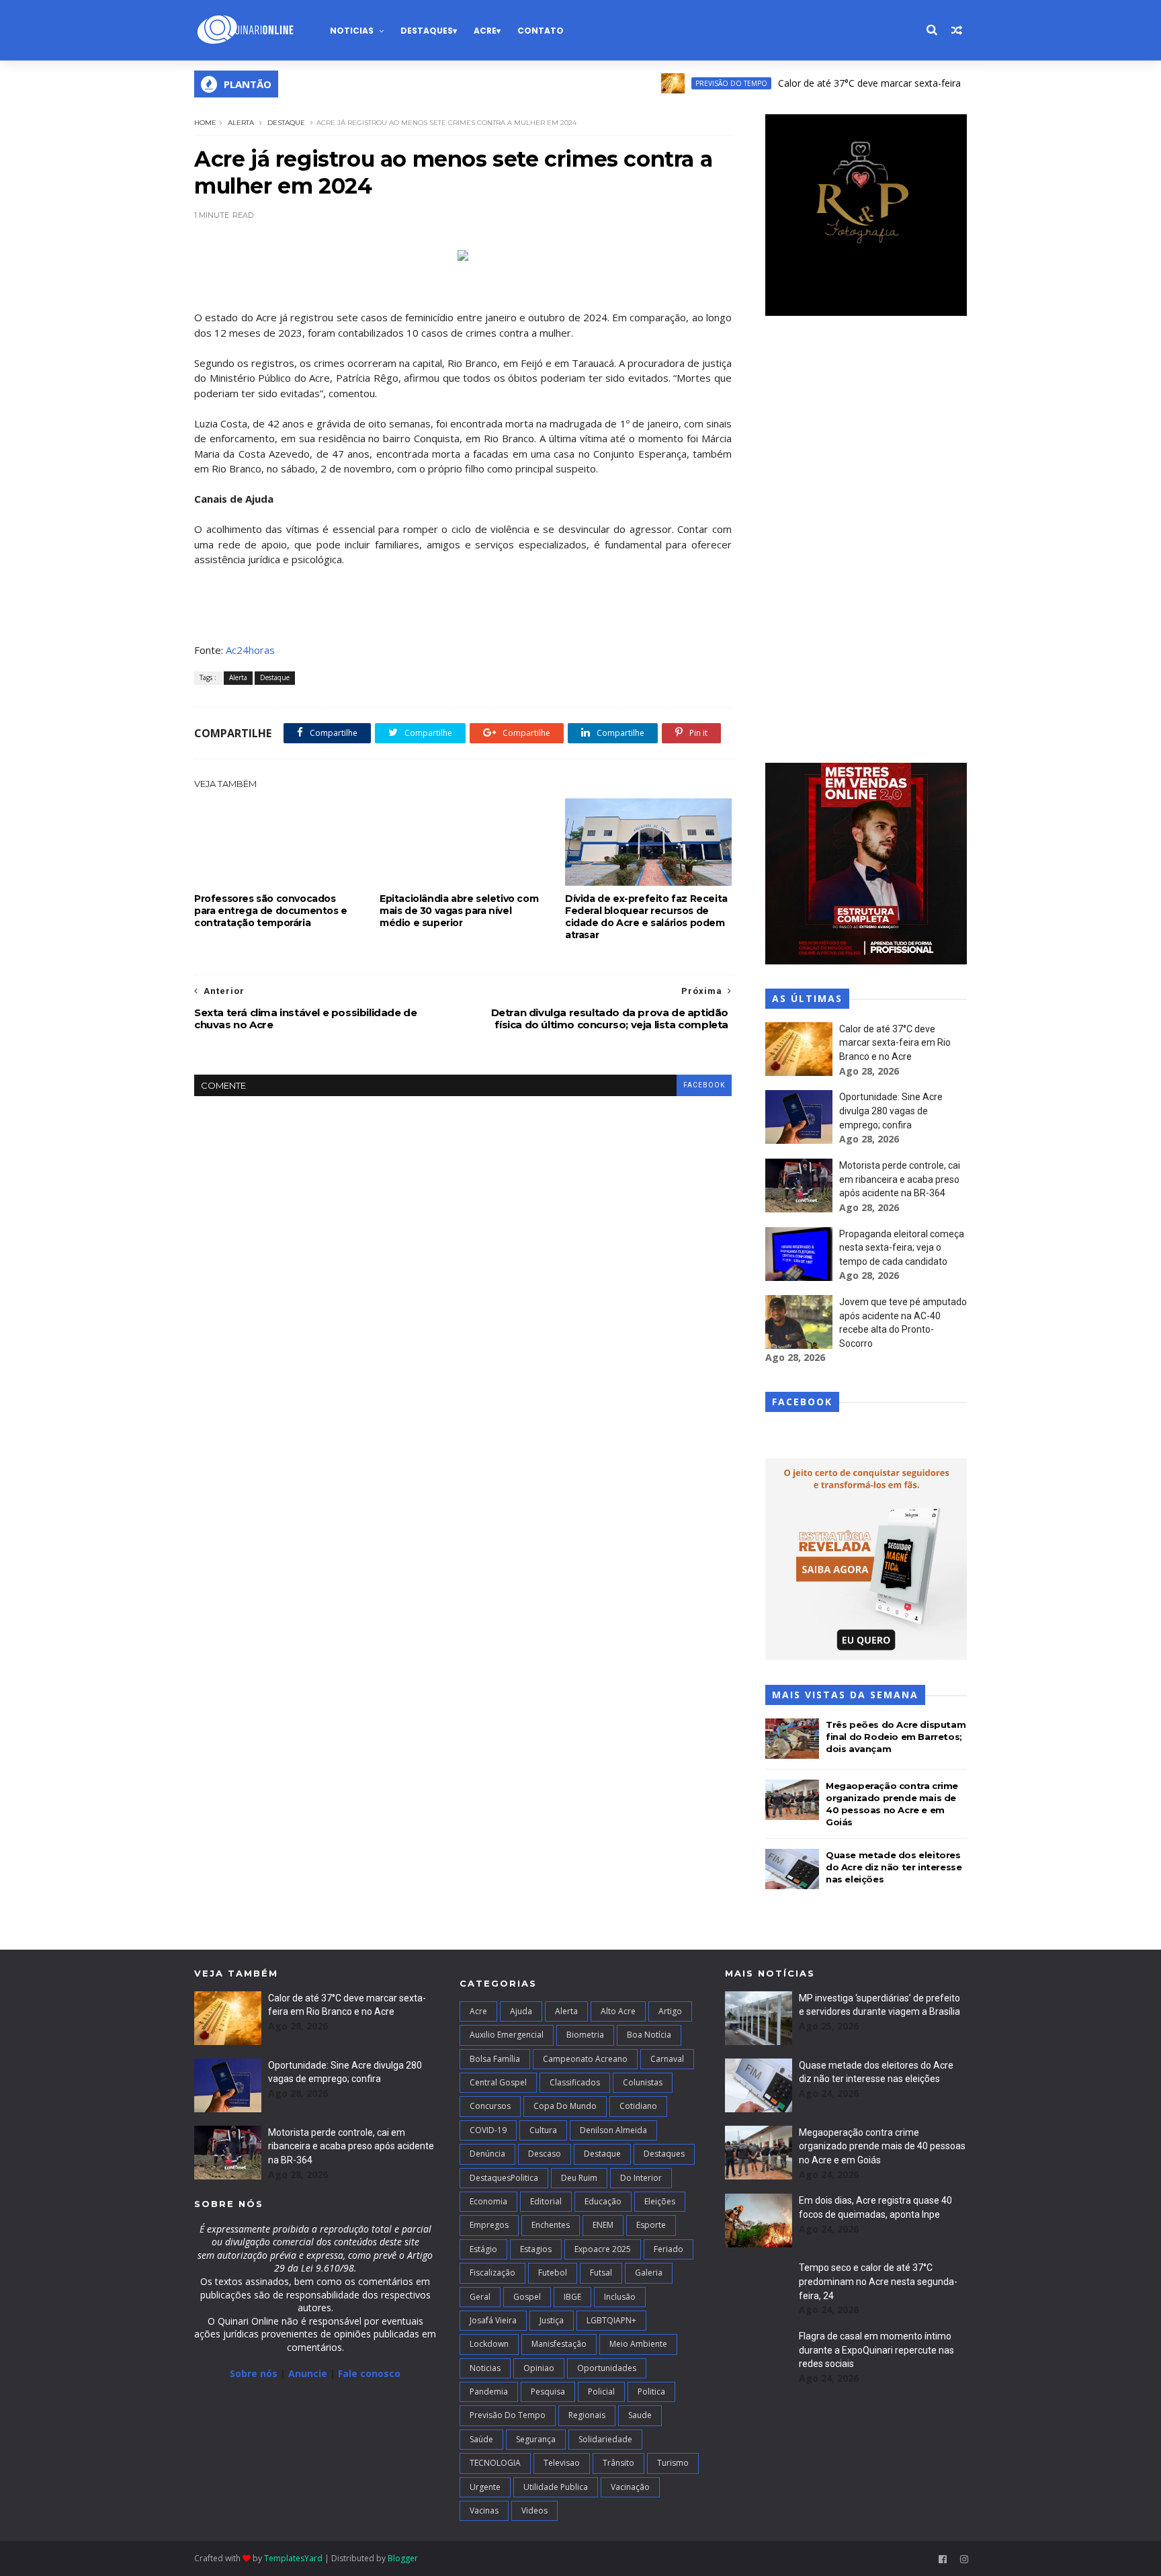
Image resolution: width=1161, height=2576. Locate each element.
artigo (670, 2011)
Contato (541, 31)
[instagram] (964, 2560)
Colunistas (643, 2082)
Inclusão (620, 2297)
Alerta (241, 123)
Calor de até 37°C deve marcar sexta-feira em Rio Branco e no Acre (878, 83)
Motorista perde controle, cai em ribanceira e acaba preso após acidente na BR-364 (900, 1179)
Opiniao (539, 2368)
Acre (485, 31)
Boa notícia (649, 2035)
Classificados (575, 2082)
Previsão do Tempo (684, 83)
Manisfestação (559, 2344)
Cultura (543, 2130)
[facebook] (943, 2560)
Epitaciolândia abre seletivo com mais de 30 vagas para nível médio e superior (459, 911)
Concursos (490, 2106)
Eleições (660, 2201)
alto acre (618, 2011)
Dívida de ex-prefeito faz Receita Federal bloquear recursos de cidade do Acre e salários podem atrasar (646, 917)
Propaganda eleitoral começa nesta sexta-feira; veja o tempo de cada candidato (902, 1248)
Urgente (485, 2487)
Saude (640, 2415)
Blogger (403, 2558)
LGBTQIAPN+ (611, 2320)
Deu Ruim (579, 2178)
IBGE (572, 2297)
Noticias (352, 31)
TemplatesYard (293, 2558)
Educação (603, 2201)
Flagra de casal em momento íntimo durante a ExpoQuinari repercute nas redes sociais (876, 2350)
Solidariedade (605, 2439)
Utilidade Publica (556, 2487)
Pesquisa (548, 2392)
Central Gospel (498, 2082)
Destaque (286, 123)
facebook (704, 1085)
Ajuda (521, 2011)
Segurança (536, 2439)
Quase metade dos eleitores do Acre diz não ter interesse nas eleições (894, 1867)
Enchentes (551, 2225)
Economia (488, 2201)
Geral (480, 2297)
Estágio (483, 2249)
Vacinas (484, 2510)
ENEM (603, 2225)
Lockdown (489, 2344)
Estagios (536, 2249)
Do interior (641, 2178)
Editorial (546, 2201)
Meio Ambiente (638, 2344)
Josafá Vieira (493, 2320)
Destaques (427, 31)
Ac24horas (250, 650)
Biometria (585, 2035)
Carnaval (667, 2059)
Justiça (552, 2320)
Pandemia (489, 2392)
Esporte (651, 2225)
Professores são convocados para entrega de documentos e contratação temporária (271, 911)
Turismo (673, 2463)
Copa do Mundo (565, 2106)
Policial (601, 2392)
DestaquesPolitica (504, 2178)
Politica (651, 2392)
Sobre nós (254, 2373)
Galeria (649, 2273)
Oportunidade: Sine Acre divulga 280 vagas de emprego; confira (891, 1111)
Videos (534, 2510)
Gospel (527, 2297)
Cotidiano (638, 2106)
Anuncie (309, 2373)
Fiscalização (492, 2273)
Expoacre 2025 (603, 2249)
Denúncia (487, 2154)
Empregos (489, 2225)
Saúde (481, 2439)
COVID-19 (488, 2130)
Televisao (562, 2463)
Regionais (587, 2415)
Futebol (553, 2273)
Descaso (545, 2154)
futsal (601, 2273)
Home (205, 123)
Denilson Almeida (613, 2130)
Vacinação (630, 2487)
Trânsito (618, 2463)
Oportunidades (607, 2368)
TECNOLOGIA (495, 2463)
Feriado (669, 2249)
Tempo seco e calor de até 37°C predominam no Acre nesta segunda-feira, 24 (878, 2281)
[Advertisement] (866, 541)
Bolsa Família (495, 2059)
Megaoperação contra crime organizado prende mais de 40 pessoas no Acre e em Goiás (882, 2146)
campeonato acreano (585, 2059)
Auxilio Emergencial (507, 2035)
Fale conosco (369, 2373)
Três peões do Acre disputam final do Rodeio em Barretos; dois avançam (896, 1737)
